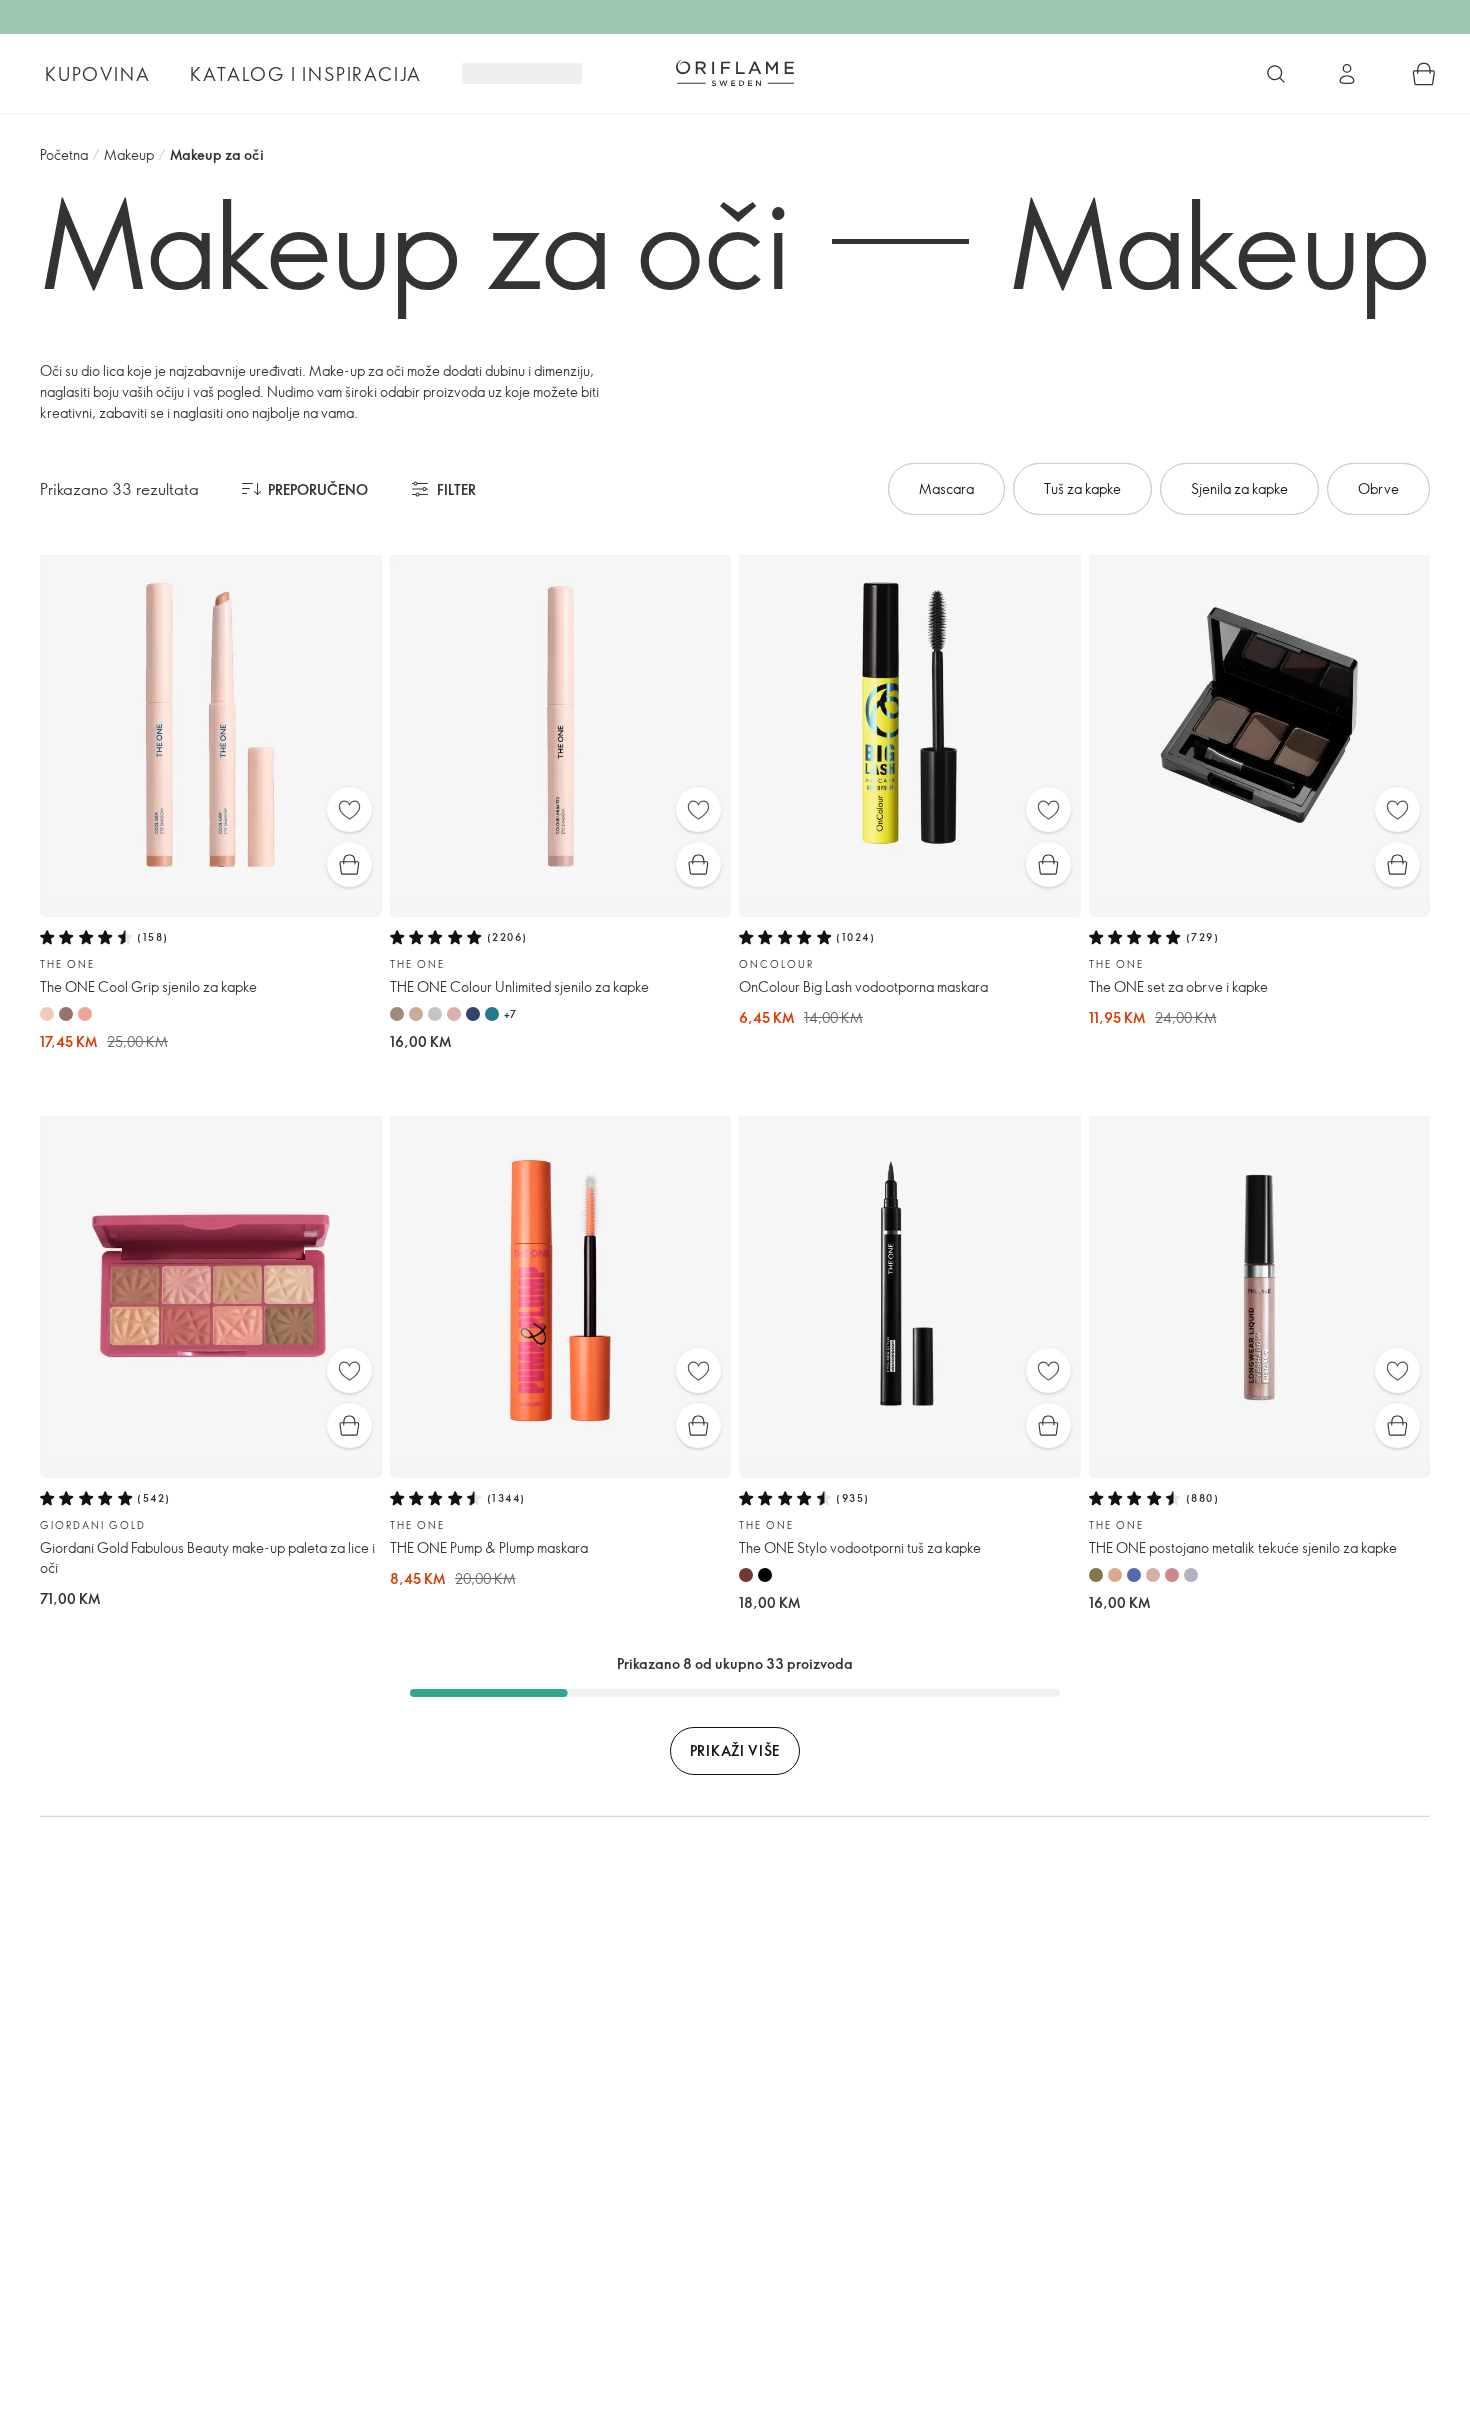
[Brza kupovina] (349, 864)
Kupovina (97, 74)
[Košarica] (1424, 74)
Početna (64, 154)
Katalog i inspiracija (306, 74)
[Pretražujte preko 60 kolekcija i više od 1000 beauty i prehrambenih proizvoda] (1276, 74)
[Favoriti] (349, 809)
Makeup (129, 154)
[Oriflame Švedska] (735, 73)
